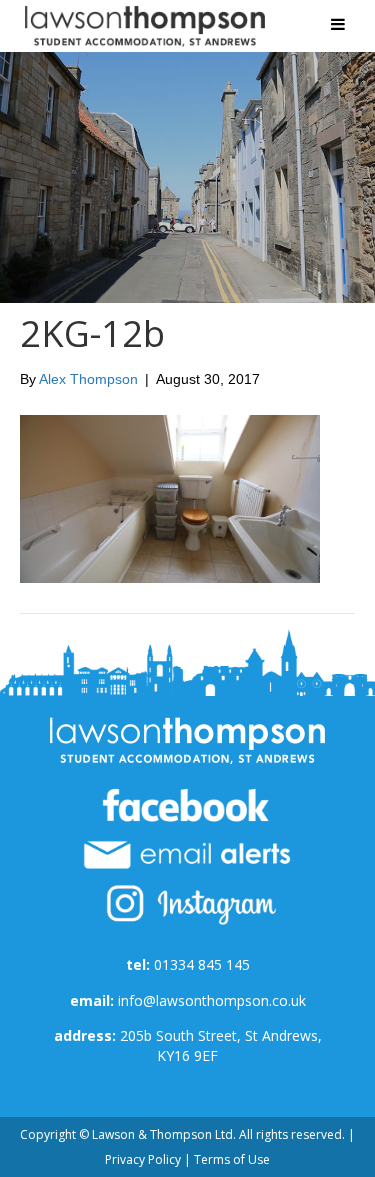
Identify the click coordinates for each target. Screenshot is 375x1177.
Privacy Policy (143, 1159)
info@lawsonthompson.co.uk (212, 1000)
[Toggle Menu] (338, 24)
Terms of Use (232, 1159)
